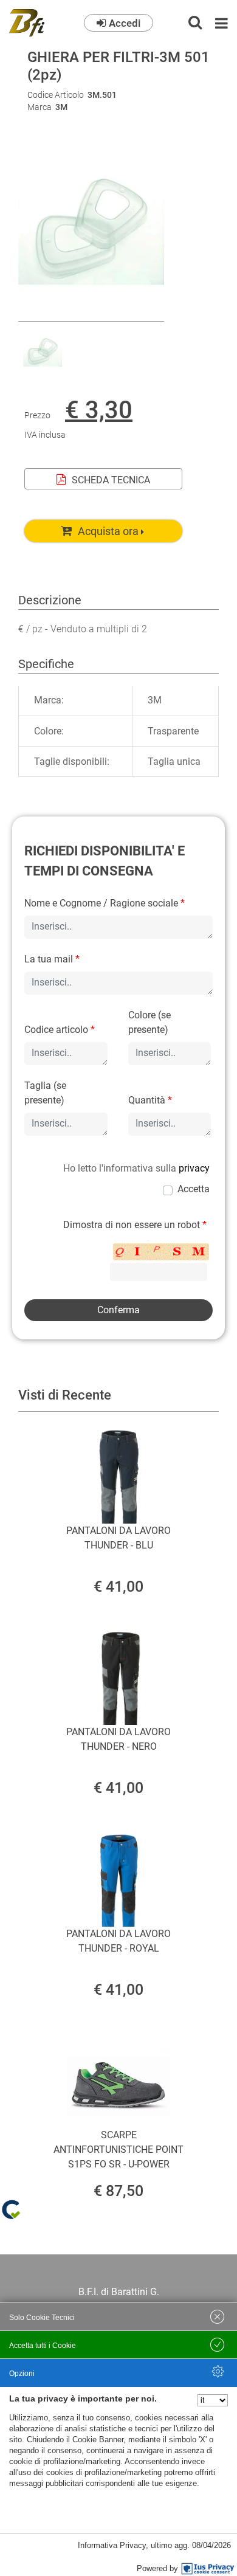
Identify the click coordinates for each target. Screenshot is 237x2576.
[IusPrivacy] (208, 2569)
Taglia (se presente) (45, 1093)
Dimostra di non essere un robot (135, 1225)
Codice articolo (60, 1030)
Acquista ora (108, 531)
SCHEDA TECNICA (111, 480)
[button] (91, 313)
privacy (194, 1168)
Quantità (150, 1100)
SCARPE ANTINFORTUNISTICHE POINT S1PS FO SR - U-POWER (118, 2150)
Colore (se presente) (149, 1022)
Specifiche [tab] (46, 664)
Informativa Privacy (112, 2545)
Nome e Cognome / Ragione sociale (105, 903)
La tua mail (52, 959)
